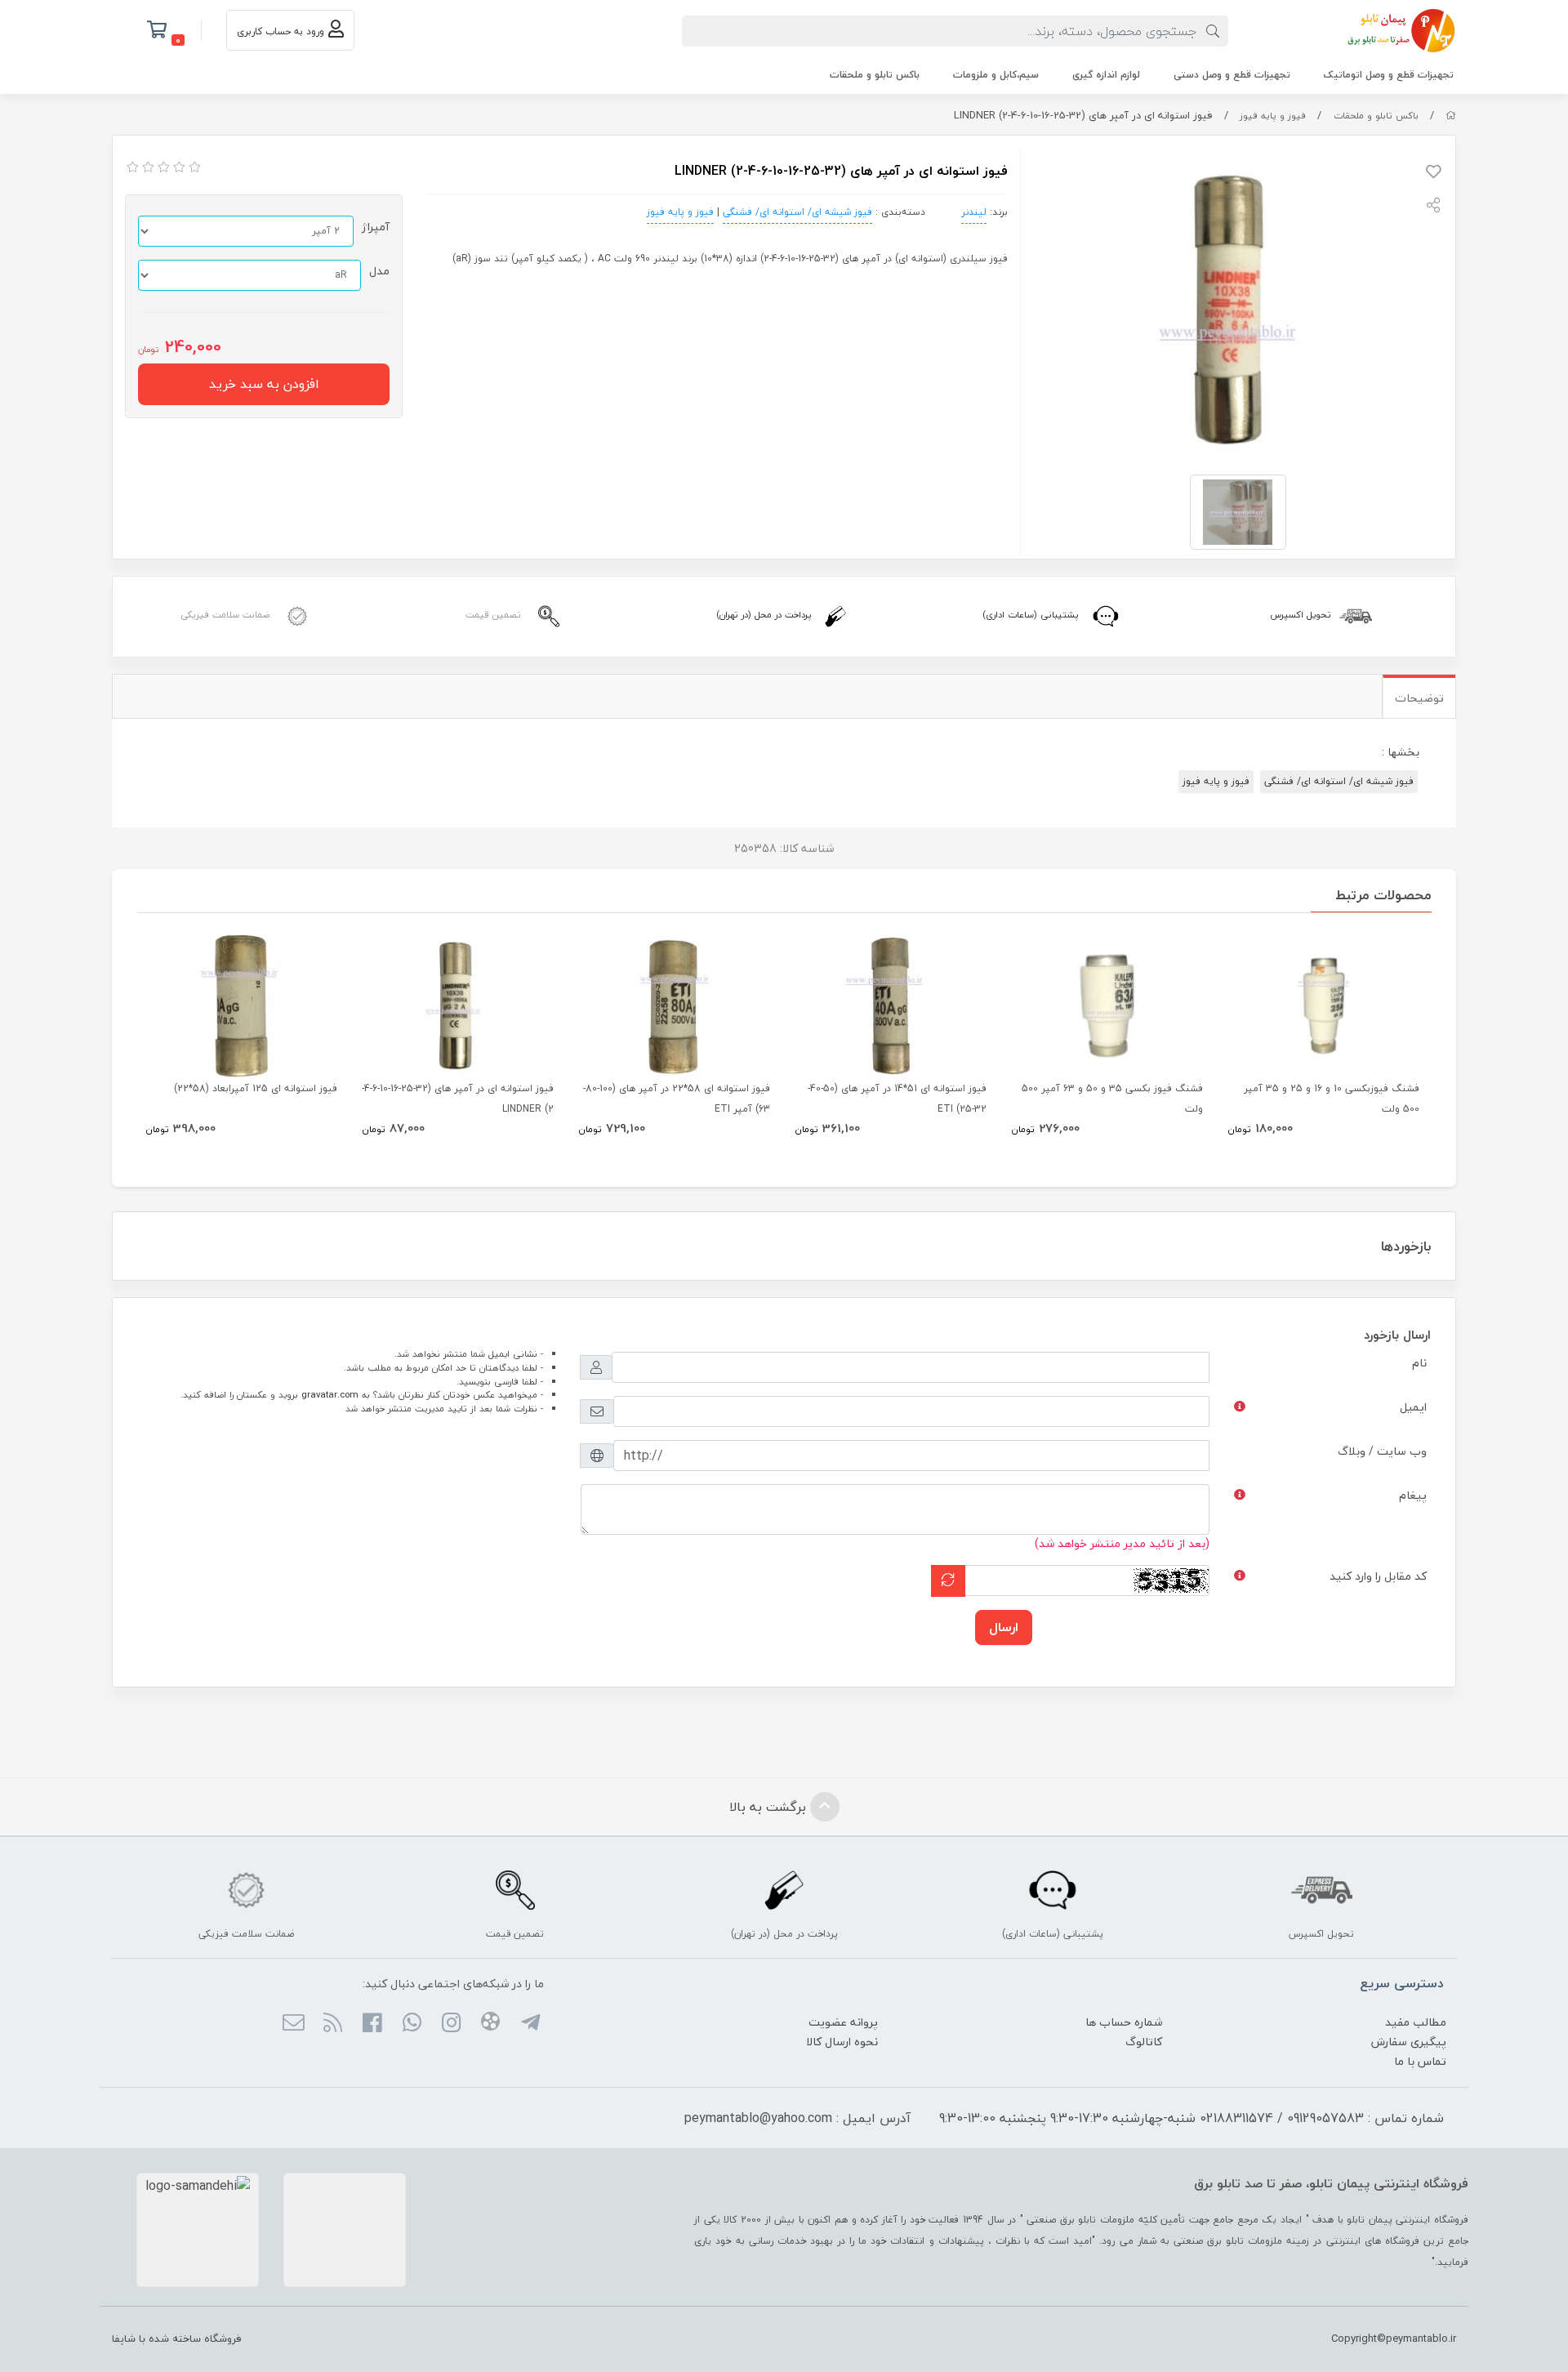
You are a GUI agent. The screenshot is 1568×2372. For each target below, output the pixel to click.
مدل (379, 271)
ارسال (1004, 1627)
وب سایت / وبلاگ (1382, 1451)
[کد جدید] (948, 1581)
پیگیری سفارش (1409, 2042)
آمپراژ (376, 227)
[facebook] (372, 2024)
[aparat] (490, 2024)
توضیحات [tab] (1419, 698)
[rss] (333, 2024)
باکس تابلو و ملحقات (875, 75)
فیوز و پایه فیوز (1273, 116)
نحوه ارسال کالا (842, 2042)
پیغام (1413, 1495)
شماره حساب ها (1124, 2022)
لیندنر (974, 212)
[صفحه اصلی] (1451, 116)
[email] (293, 2024)
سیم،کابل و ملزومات (996, 75)
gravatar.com (330, 1395)
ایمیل (1413, 1407)
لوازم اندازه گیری (1106, 75)
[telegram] (530, 2024)
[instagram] (451, 2024)
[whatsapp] (411, 2024)
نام (1419, 1363)
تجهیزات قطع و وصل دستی (1232, 75)
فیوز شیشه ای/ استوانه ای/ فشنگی (797, 212)
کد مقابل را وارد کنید (1378, 1576)
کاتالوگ (1144, 2042)
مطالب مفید (1416, 2022)
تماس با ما (1420, 2061)
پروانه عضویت (843, 2022)
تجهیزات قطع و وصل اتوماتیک (1389, 75)
